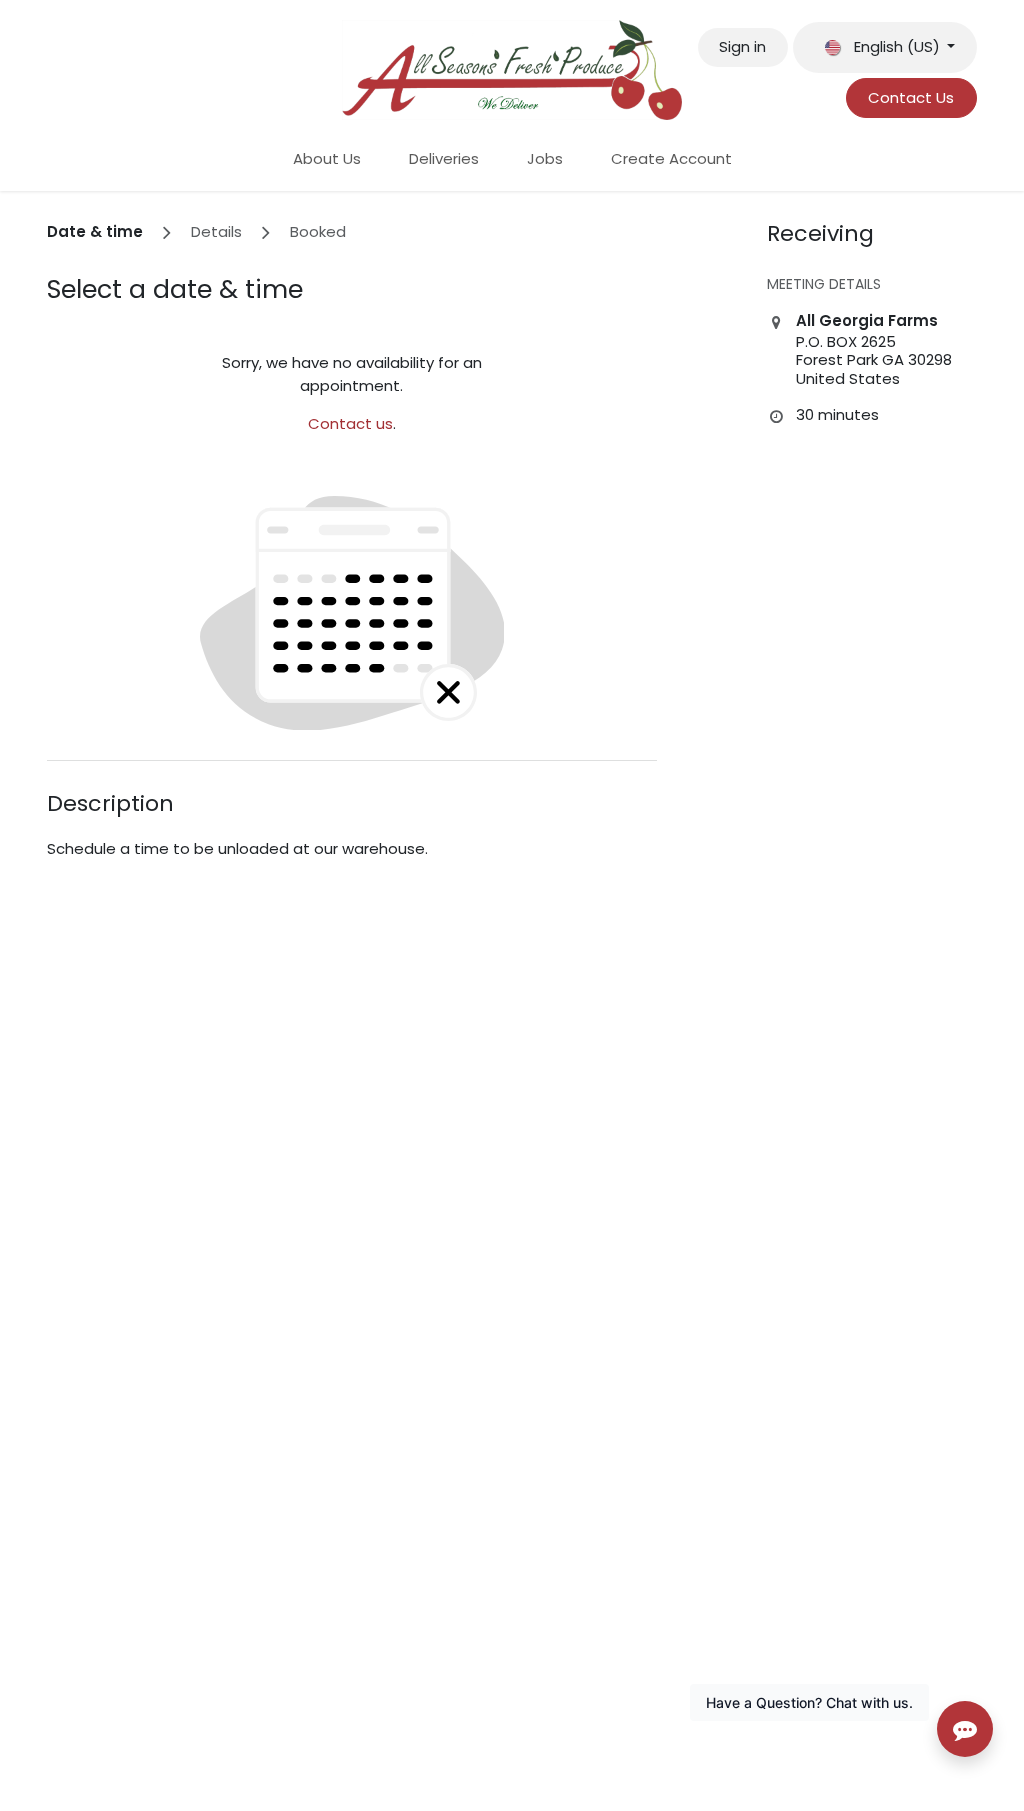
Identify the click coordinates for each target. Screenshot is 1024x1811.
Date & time (95, 231)
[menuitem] (327, 159)
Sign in (742, 46)
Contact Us (911, 97)
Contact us (350, 423)
